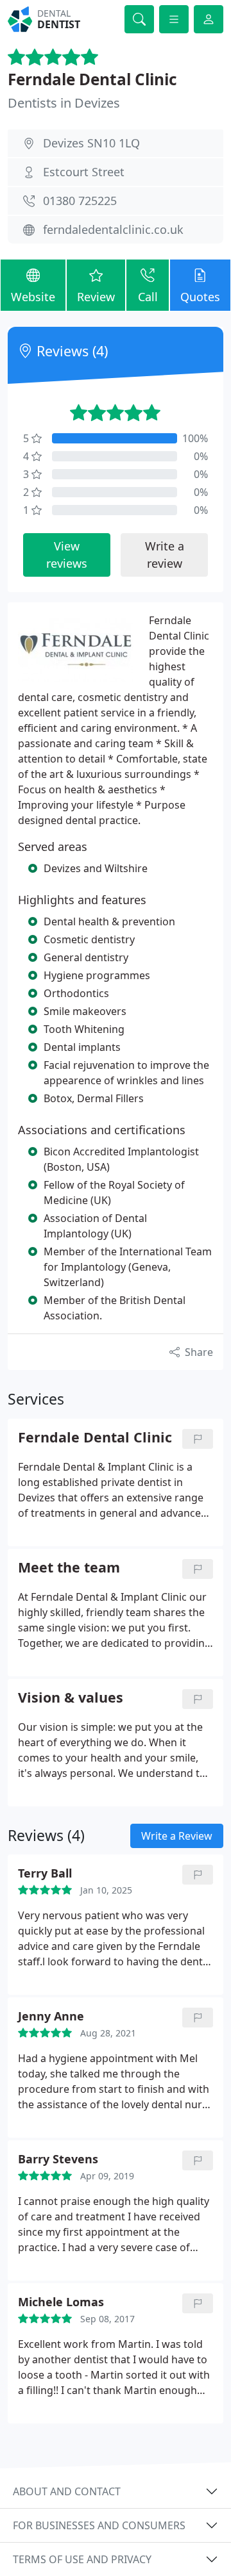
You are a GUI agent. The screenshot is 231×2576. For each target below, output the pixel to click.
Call (148, 297)
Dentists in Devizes (64, 103)
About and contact (67, 2491)
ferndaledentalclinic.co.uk (113, 229)
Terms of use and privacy (82, 2559)
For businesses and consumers (99, 2525)
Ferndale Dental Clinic (92, 79)
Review (96, 297)
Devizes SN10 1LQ (91, 143)
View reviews (67, 555)
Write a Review (177, 1836)
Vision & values (71, 1698)
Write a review (165, 555)
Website (33, 297)
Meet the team (69, 1568)
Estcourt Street (84, 172)
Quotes (200, 297)
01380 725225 (80, 201)
